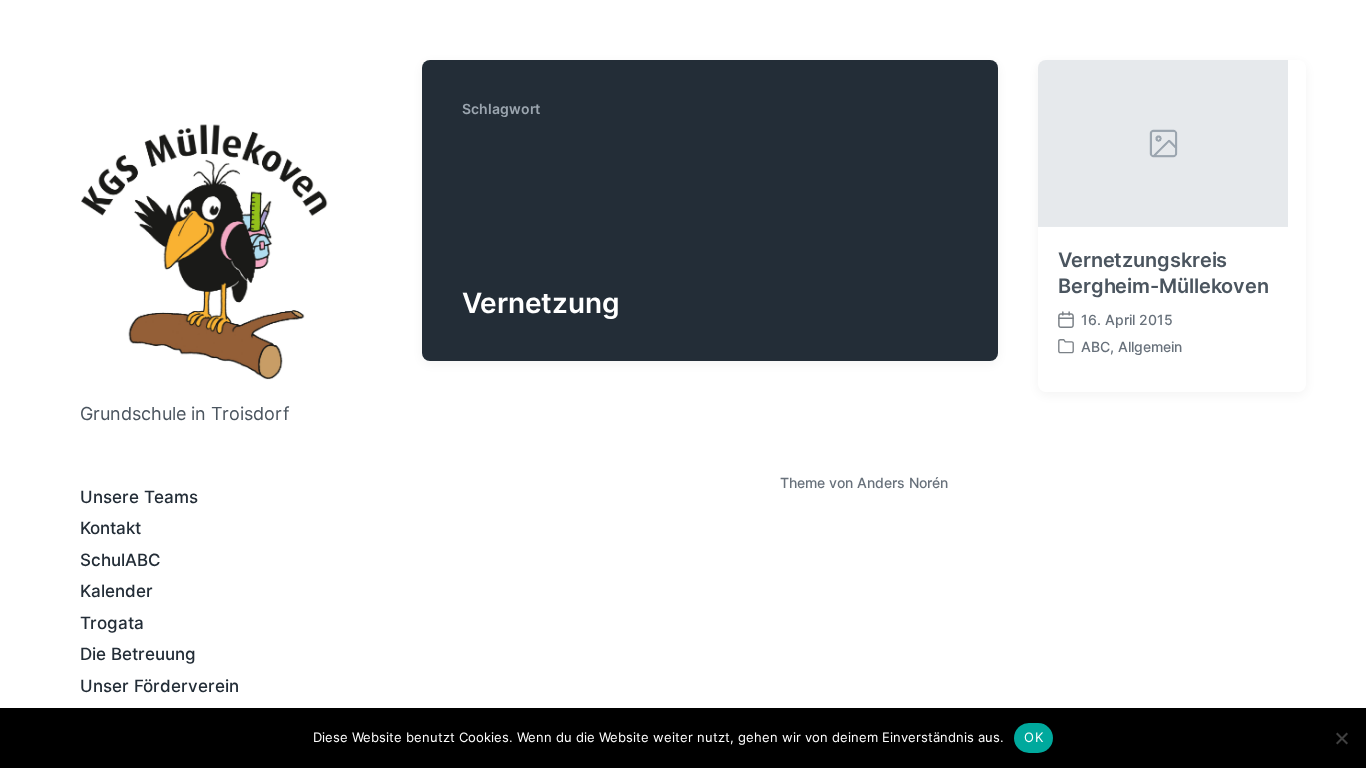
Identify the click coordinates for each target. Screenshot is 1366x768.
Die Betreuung (138, 654)
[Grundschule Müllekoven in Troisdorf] (205, 250)
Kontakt (110, 528)
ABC (1095, 346)
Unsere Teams (139, 497)
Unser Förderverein (159, 686)
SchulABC (120, 560)
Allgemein (1150, 346)
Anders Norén (902, 482)
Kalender (116, 591)
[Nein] (1341, 738)
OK (1033, 737)
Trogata (112, 623)
